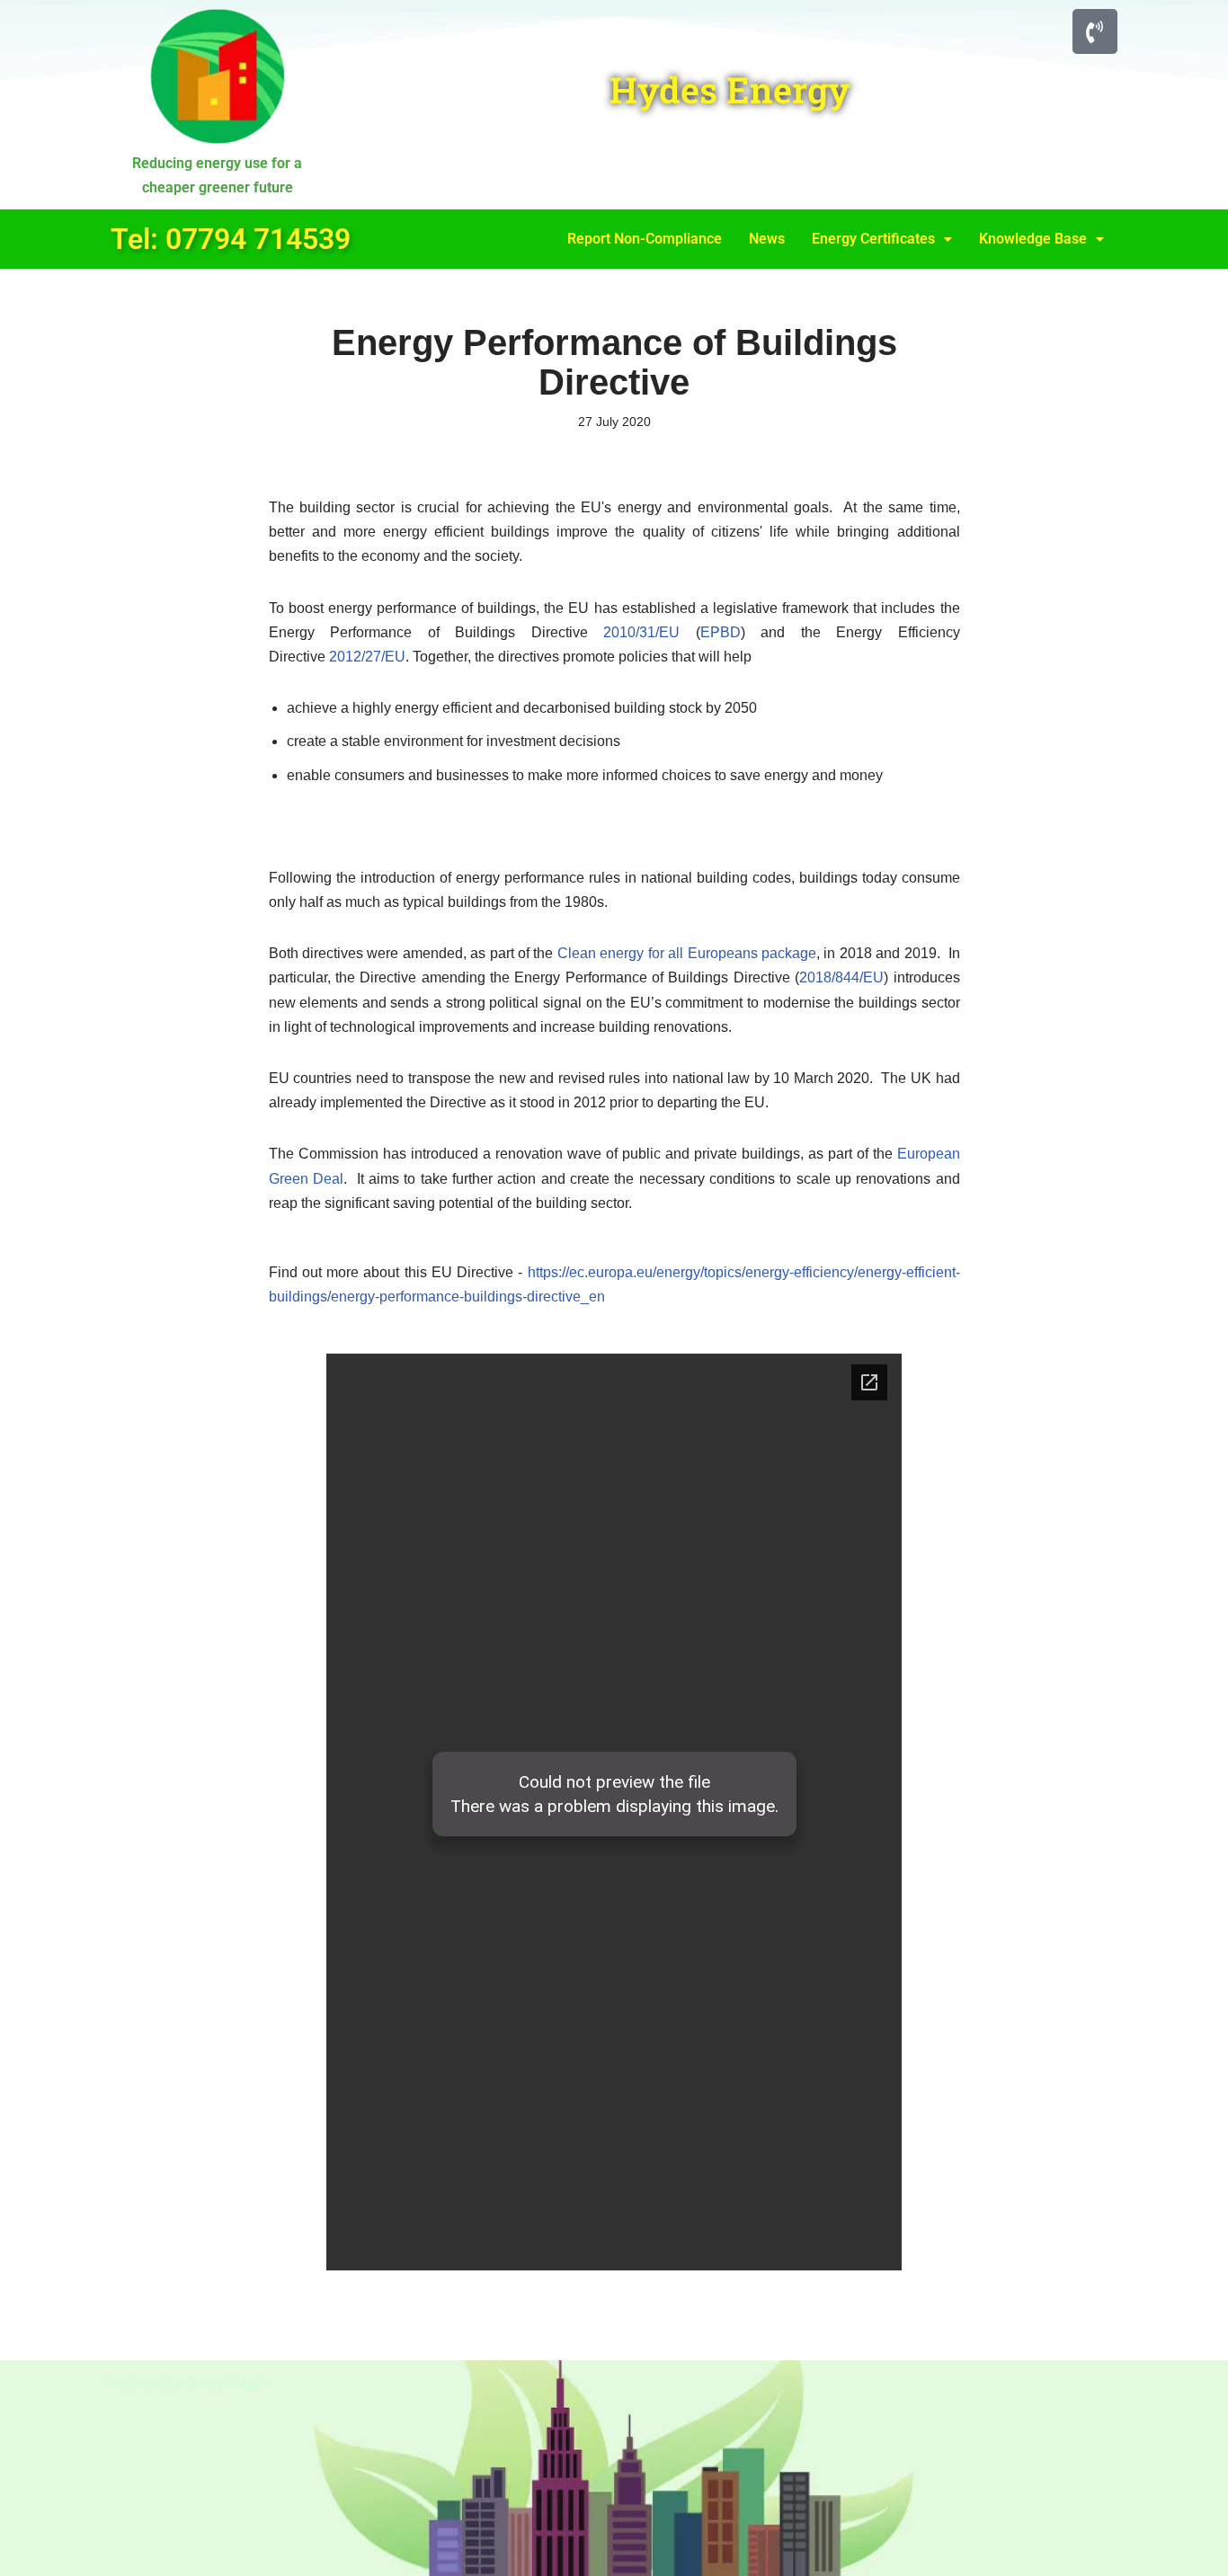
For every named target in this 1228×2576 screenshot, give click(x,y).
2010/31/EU (641, 632)
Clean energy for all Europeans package (687, 953)
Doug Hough (227, 2383)
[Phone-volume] (1095, 31)
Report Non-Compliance (645, 239)
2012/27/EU (367, 657)
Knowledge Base (1033, 239)
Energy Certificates (873, 239)
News (767, 239)
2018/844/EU (841, 977)
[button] (882, 239)
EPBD (721, 632)
